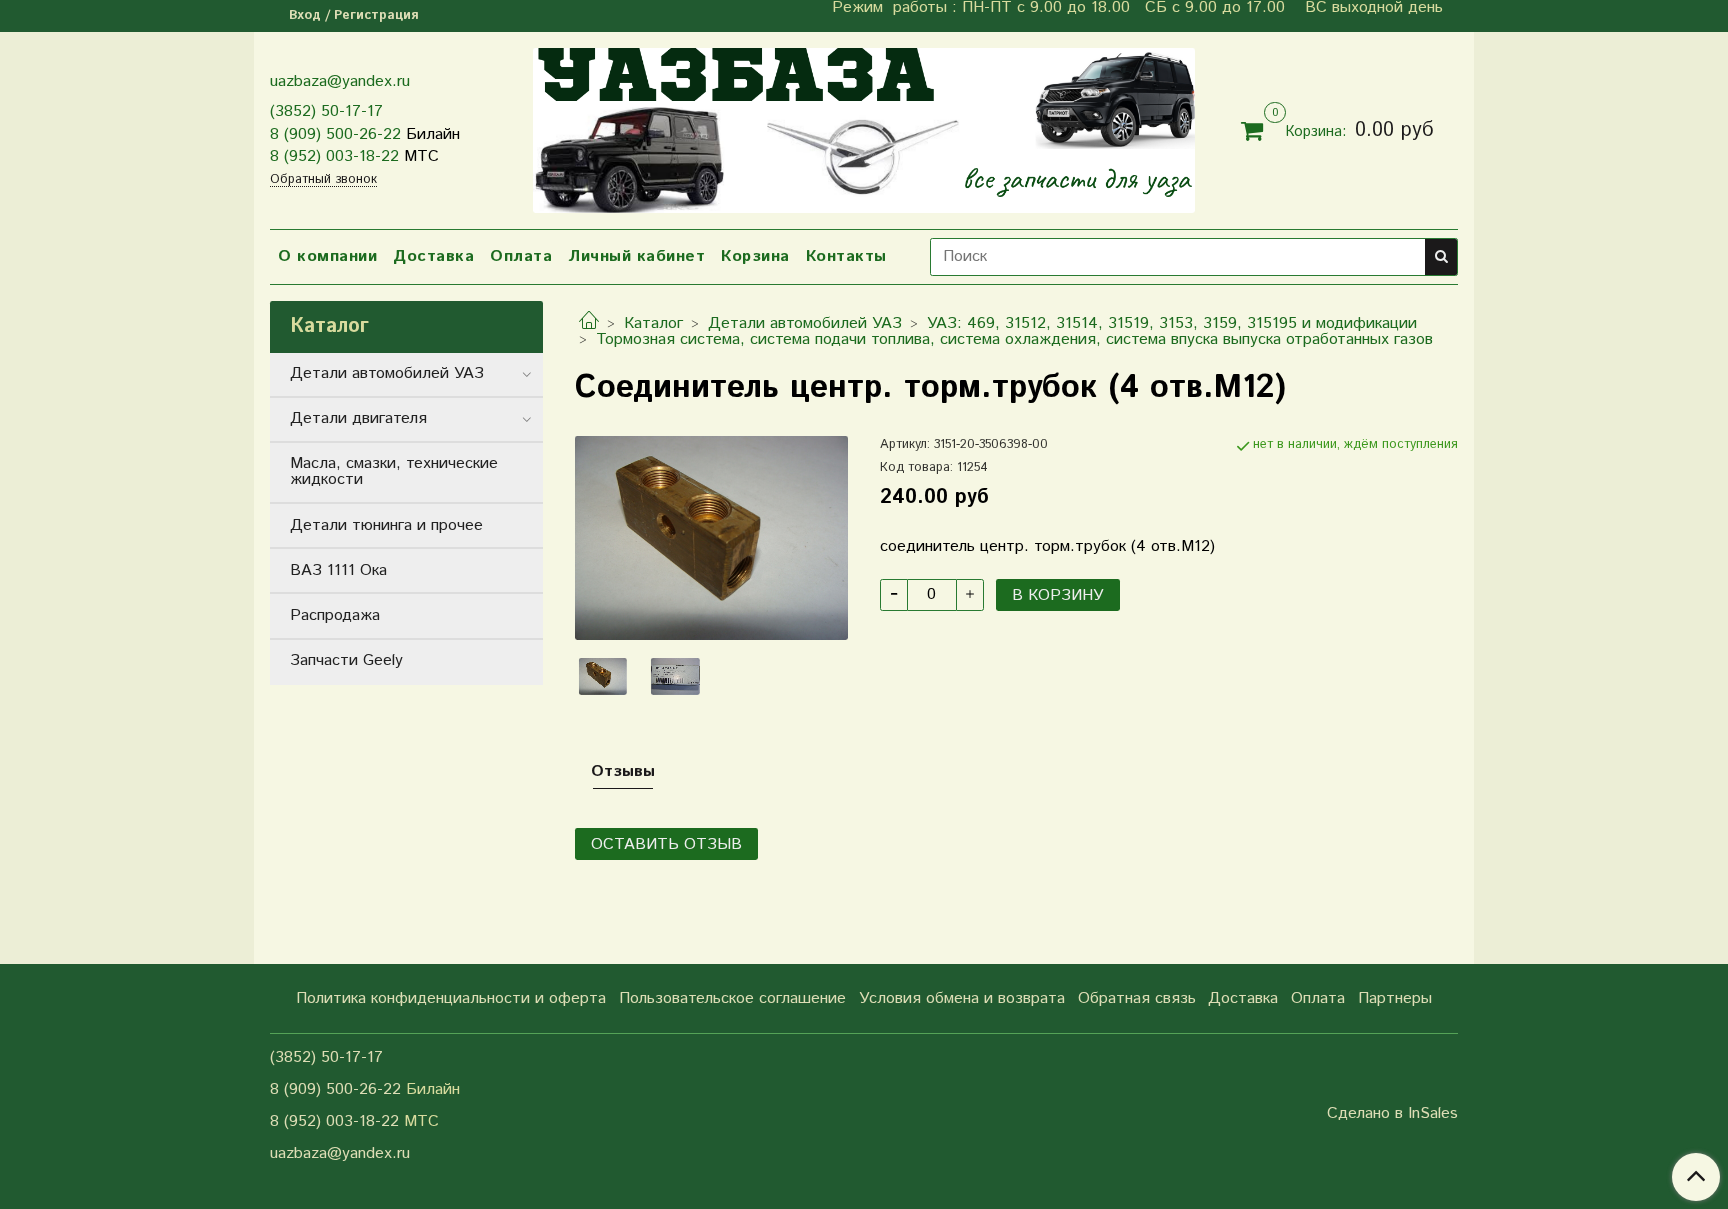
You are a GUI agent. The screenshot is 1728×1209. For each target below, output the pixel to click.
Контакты (846, 256)
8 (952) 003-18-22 (334, 156)
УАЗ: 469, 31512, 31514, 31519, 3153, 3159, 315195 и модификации (1172, 323)
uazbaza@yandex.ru (340, 81)
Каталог (653, 323)
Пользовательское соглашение (732, 998)
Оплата (521, 256)
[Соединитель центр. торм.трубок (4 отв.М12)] (711, 537)
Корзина (755, 256)
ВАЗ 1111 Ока (338, 570)
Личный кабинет (636, 256)
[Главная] (589, 323)
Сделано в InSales (1392, 1114)
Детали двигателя (358, 418)
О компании (327, 256)
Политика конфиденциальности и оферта (451, 998)
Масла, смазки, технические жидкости (394, 471)
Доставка (433, 256)
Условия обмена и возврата (962, 998)
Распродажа (335, 615)
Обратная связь (1137, 998)
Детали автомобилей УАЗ (805, 323)
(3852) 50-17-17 (326, 111)
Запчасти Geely (346, 660)
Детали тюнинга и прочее (386, 525)
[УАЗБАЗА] (864, 126)
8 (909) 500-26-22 (335, 134)
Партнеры (1395, 998)
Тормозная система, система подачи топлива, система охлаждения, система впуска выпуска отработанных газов (1014, 339)
